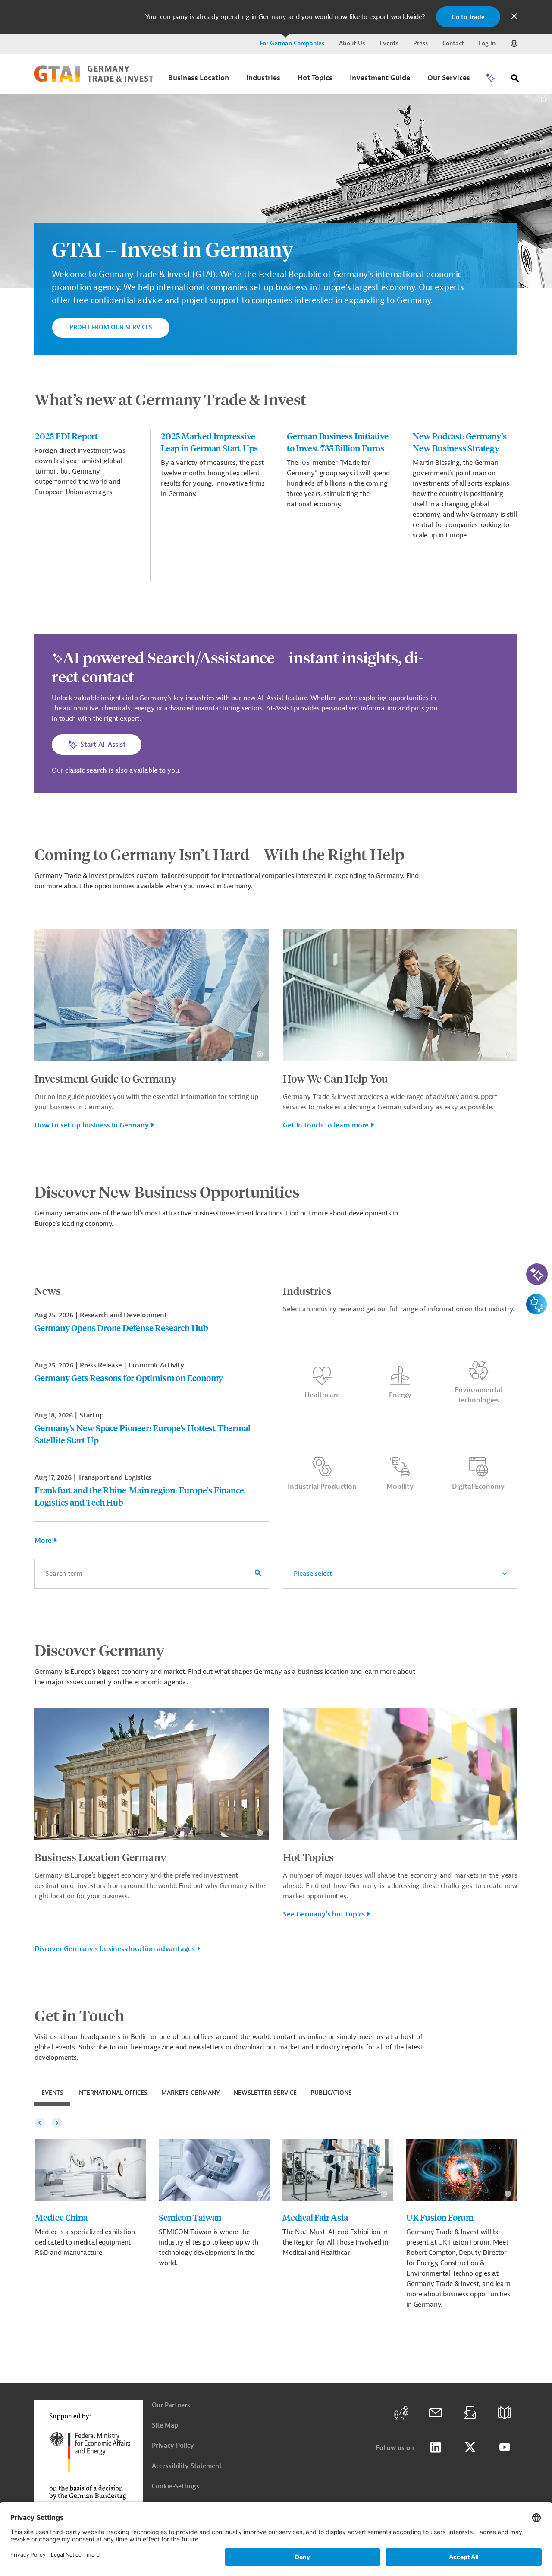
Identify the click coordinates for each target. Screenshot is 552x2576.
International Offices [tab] (112, 2093)
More (43, 1541)
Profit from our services (111, 327)
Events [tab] (52, 2093)
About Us (352, 43)
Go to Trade (468, 17)
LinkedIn (436, 2447)
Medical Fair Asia (315, 2217)
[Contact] (436, 2413)
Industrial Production (322, 1487)
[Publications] (505, 2413)
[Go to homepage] (94, 80)
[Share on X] (470, 2447)
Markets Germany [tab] (191, 2093)
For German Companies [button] (292, 43)
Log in (487, 43)
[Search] (515, 80)
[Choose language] (514, 44)
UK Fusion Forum (440, 2217)
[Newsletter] (470, 2413)
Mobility (400, 1487)
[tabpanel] (276, 2213)
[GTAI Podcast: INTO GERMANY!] (401, 2413)
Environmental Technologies (478, 1395)
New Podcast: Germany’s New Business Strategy (460, 442)
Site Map (165, 2426)
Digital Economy (478, 1487)
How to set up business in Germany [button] (92, 1125)
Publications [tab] (331, 2093)
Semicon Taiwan (190, 2217)
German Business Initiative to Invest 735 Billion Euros (338, 442)
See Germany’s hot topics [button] (324, 1914)
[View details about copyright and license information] (543, 99)
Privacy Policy (173, 2446)
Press (420, 43)
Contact (453, 43)
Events (389, 43)
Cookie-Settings (176, 2486)
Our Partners (171, 2405)
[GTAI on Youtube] (505, 2447)
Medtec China (61, 2217)
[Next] (57, 2123)
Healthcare (322, 1395)
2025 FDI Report (66, 436)
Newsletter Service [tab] (265, 2093)
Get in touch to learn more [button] (326, 1125)
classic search (86, 770)
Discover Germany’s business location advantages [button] (115, 1949)
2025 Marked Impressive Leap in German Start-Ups (209, 442)
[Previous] (40, 2123)
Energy (400, 1395)
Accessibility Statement (187, 2466)
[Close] (514, 17)
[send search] (258, 1574)
